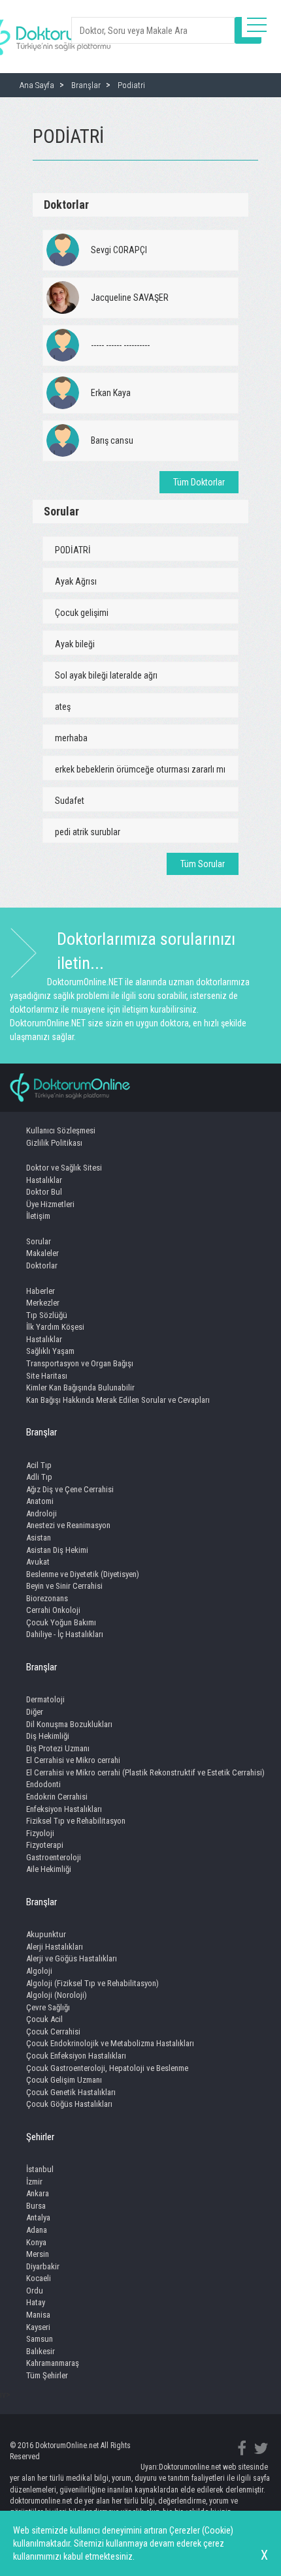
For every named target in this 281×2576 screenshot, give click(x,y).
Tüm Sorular (203, 864)
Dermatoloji (45, 1699)
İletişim (38, 1216)
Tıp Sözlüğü (47, 1315)
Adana (37, 2230)
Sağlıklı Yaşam (50, 1351)
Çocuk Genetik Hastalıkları (71, 2092)
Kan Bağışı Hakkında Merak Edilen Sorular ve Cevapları (118, 1400)
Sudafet (70, 801)
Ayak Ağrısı (76, 581)
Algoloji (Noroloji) (57, 1995)
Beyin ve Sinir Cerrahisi (64, 1586)
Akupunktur (46, 1934)
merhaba (71, 738)
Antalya (38, 2217)
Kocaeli (39, 2278)
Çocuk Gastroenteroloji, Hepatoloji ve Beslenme (107, 2068)
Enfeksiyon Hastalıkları (64, 1809)
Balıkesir (41, 2351)
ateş (63, 707)
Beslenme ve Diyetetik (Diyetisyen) (83, 1574)
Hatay (36, 2302)
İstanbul (40, 2169)
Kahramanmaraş (53, 2363)
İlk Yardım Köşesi (55, 1327)
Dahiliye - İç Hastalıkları (65, 1634)
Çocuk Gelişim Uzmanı (64, 2080)
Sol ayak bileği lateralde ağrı (106, 675)
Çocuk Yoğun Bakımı (61, 1622)
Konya (36, 2242)
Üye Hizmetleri (50, 1204)
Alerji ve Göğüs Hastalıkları (72, 1958)
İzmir (34, 2182)
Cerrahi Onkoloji (53, 1610)
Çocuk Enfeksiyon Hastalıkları (76, 2056)
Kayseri (38, 2327)
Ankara (38, 2193)
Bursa (36, 2206)
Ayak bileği (75, 644)
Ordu (35, 2291)
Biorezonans (47, 1598)
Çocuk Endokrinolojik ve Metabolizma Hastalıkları (110, 2043)
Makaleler (42, 1253)
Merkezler (43, 1303)
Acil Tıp (39, 1465)
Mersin (38, 2254)
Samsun (40, 2339)
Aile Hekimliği (49, 1869)
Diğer (35, 1712)
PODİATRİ (73, 550)
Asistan (39, 1538)
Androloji (41, 1513)
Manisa (38, 2315)
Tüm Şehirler (47, 2375)
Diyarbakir (43, 2266)
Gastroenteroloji (54, 1857)
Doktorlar (42, 1265)
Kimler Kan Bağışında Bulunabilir (80, 1388)
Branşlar (41, 1432)
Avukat (38, 1562)
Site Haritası (47, 1376)
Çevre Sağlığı (48, 2007)
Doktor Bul (44, 1192)
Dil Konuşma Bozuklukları (69, 1724)
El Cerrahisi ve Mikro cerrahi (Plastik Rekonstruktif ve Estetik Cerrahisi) (145, 1772)
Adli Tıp (39, 1477)
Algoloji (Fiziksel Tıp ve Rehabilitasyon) (92, 1983)
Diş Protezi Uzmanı (58, 1748)
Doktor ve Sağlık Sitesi (64, 1168)
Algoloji (39, 1971)
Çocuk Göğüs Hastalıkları (69, 2104)
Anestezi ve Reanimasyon (68, 1525)
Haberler (41, 1291)
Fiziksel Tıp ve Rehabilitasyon (76, 1821)
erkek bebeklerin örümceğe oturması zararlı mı (140, 769)
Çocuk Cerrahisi (53, 2032)
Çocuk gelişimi (82, 613)
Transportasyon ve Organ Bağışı (80, 1363)
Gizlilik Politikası (54, 1143)
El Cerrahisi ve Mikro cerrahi (73, 1760)
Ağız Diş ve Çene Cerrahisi (70, 1489)
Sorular (39, 1241)
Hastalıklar (44, 1180)
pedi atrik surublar (88, 832)
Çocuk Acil (44, 2019)
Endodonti (43, 1784)
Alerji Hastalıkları (55, 1947)
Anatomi (40, 1501)
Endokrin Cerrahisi (57, 1797)
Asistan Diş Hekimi (57, 1550)
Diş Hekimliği (48, 1736)
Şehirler (40, 2137)
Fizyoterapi (45, 1845)
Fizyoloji (40, 1833)
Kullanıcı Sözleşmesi (61, 1130)
